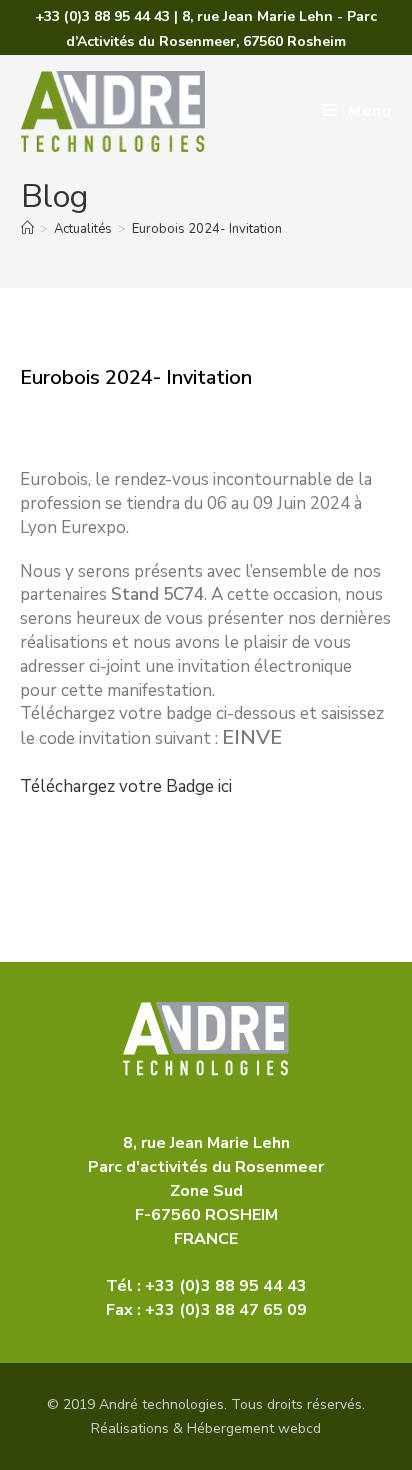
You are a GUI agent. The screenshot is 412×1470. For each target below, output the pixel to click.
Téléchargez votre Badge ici (128, 786)
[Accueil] (27, 229)
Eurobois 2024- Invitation (207, 229)
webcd (299, 1428)
